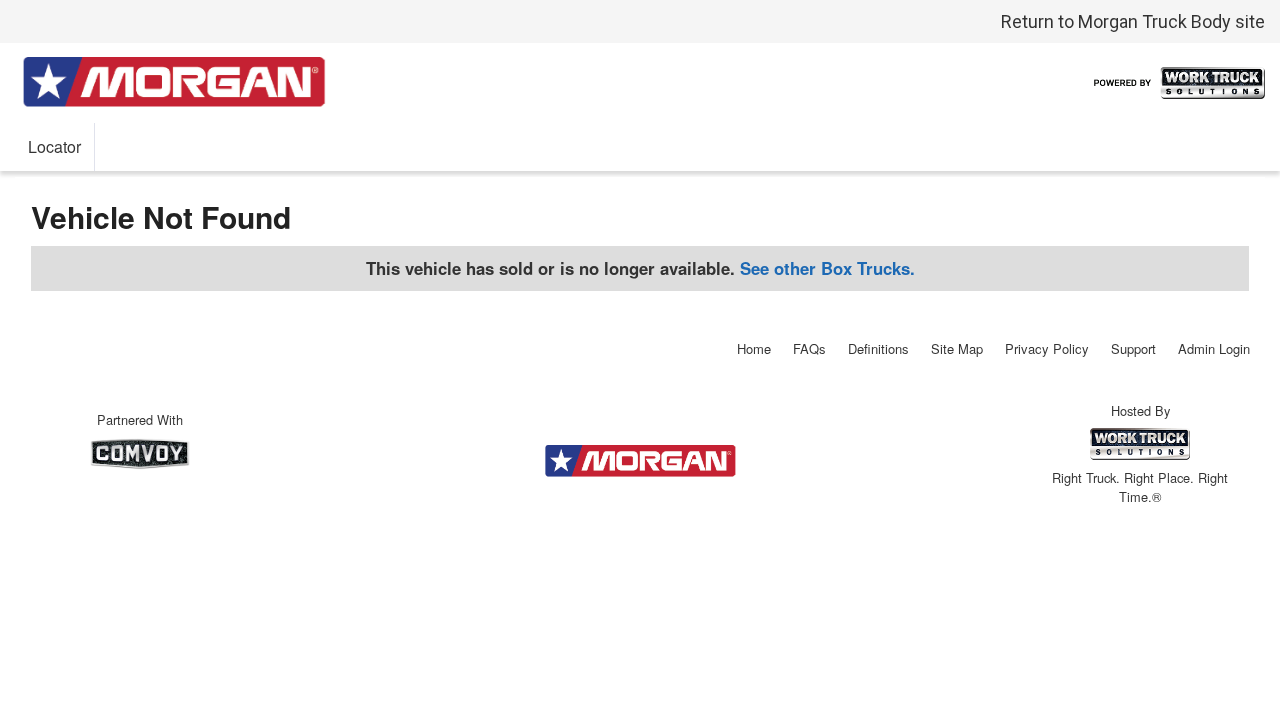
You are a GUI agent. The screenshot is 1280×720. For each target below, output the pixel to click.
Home (754, 348)
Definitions (878, 348)
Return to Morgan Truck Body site (1133, 21)
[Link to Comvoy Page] (140, 454)
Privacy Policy (1047, 348)
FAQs (809, 348)
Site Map (957, 348)
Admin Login (1214, 348)
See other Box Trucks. (827, 268)
